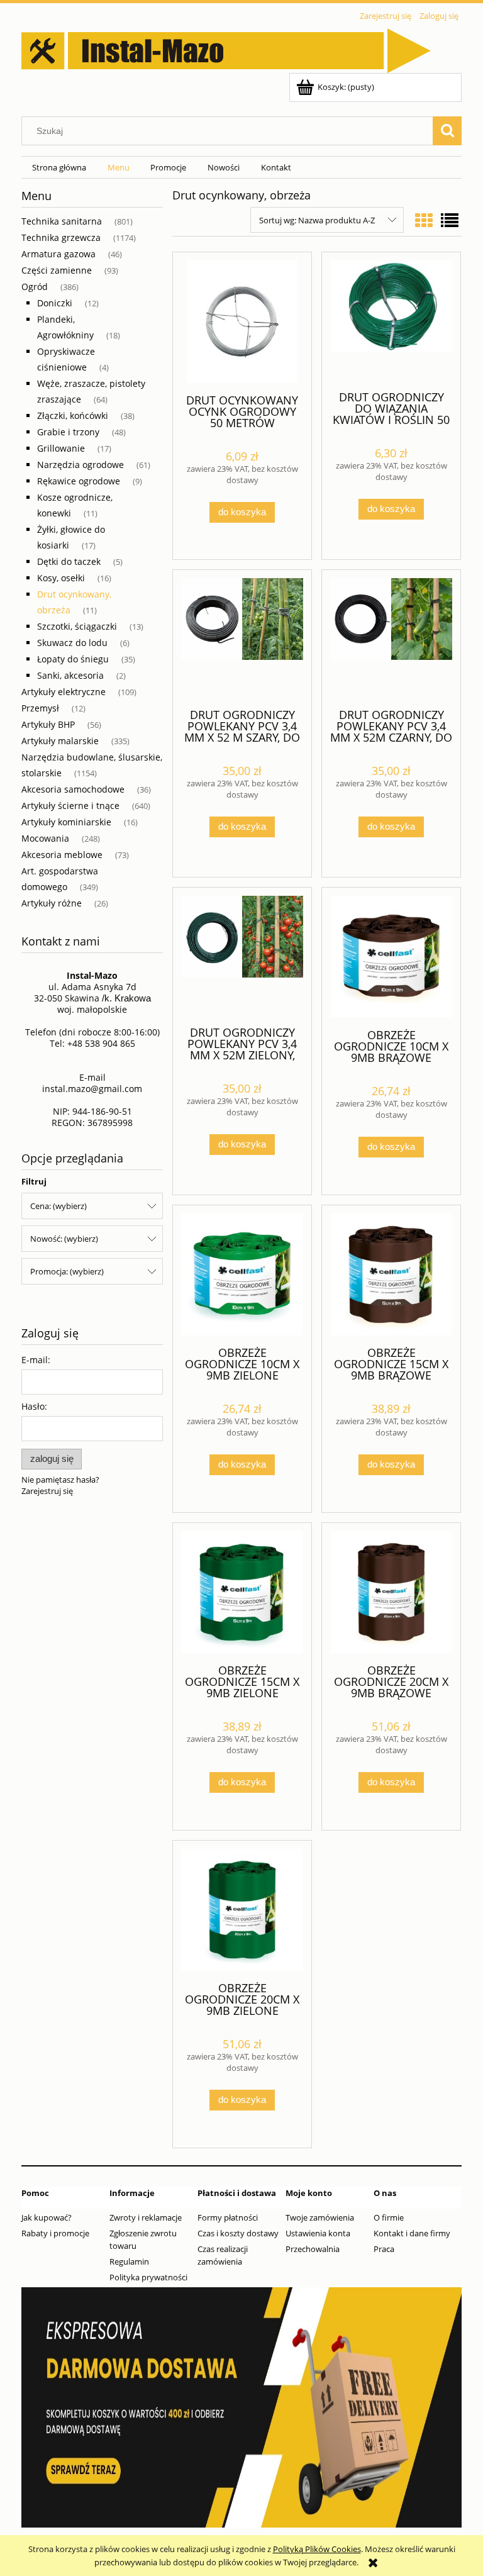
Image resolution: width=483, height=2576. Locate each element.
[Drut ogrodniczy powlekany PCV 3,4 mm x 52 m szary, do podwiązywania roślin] (242, 638)
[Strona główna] (226, 48)
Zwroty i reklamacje (146, 2217)
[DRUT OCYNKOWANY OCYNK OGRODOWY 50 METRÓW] (242, 322)
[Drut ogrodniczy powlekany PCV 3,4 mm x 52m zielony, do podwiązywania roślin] (242, 956)
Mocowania (45, 838)
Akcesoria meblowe (62, 855)
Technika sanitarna (62, 221)
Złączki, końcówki (73, 415)
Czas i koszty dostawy (238, 2233)
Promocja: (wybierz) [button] (67, 1271)
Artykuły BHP (48, 724)
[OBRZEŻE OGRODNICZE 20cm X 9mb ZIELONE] (242, 1910)
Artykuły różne (52, 903)
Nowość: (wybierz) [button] (64, 1239)
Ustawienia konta (318, 2233)
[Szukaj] (447, 131)
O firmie (389, 2217)
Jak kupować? (47, 2217)
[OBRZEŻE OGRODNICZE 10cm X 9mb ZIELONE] (242, 1274)
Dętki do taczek (69, 561)
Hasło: (34, 1406)
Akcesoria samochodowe (73, 789)
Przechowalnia (313, 2249)
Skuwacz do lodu (72, 643)
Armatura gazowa (58, 254)
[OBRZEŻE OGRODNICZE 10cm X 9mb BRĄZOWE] (391, 957)
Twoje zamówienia (320, 2217)
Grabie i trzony (68, 432)
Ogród (35, 287)
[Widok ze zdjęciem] (424, 220)
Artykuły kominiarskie (66, 822)
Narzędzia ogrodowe (80, 465)
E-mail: (36, 1360)
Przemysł (40, 708)
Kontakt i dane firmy (412, 2233)
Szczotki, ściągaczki (77, 626)
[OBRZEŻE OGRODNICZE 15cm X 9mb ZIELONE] (242, 1592)
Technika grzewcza (61, 237)
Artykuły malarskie (60, 741)
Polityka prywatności (148, 2277)
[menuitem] (59, 168)
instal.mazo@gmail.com (92, 1089)
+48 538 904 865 (101, 1043)
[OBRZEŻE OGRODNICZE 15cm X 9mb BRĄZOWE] (391, 1274)
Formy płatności (228, 2217)
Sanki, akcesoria (70, 675)
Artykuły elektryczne (64, 692)
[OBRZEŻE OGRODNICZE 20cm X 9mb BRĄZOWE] (391, 1592)
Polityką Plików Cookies (317, 2549)
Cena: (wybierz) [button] (58, 1206)
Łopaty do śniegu (73, 659)
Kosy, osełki (61, 578)
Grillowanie (61, 448)
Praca (384, 2249)
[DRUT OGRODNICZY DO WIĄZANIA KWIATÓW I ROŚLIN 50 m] (391, 320)
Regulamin (129, 2261)
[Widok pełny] (450, 220)
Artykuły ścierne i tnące (70, 806)
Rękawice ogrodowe (79, 481)
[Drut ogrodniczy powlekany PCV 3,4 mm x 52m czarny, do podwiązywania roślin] (391, 638)
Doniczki (55, 303)
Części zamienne (57, 270)
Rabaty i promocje (55, 2233)
